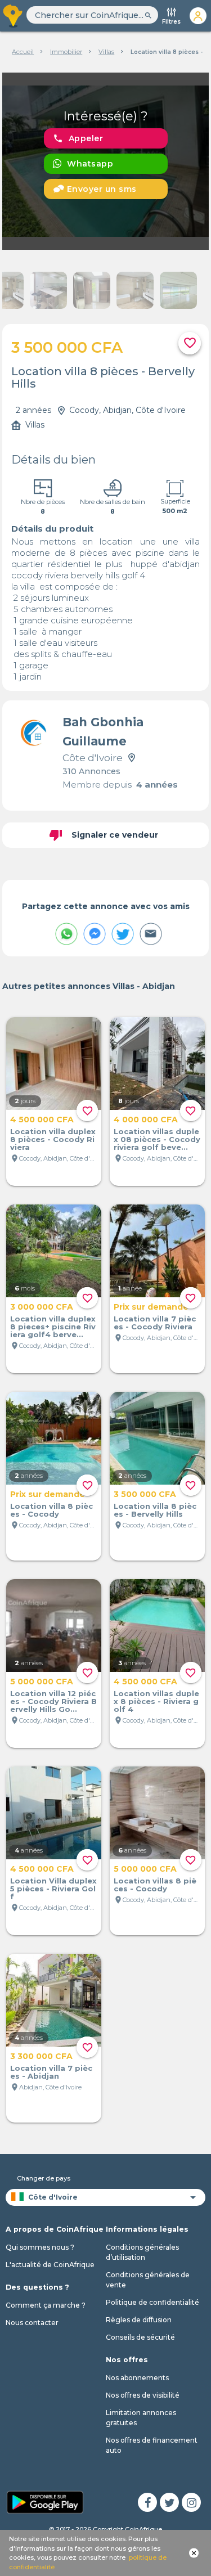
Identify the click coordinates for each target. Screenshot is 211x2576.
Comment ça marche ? (46, 2305)
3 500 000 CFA (145, 1494)
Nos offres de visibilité (143, 2395)
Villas (106, 52)
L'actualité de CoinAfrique (50, 2265)
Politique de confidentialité (152, 2302)
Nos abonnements (137, 2378)
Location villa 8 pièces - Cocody (51, 1510)
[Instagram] (191, 2502)
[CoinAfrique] (13, 16)
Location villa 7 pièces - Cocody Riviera (155, 1323)
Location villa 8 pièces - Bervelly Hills (155, 1510)
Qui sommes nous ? (40, 2247)
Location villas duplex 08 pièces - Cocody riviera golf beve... (157, 1139)
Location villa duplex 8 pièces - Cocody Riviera (53, 1139)
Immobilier (66, 52)
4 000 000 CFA (146, 1120)
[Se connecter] (198, 16)
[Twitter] (169, 2502)
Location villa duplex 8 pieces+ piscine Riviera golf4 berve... (53, 1327)
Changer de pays (44, 2178)
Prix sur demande (151, 1307)
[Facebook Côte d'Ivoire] (147, 2502)
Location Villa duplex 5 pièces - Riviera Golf (53, 1889)
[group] (106, 161)
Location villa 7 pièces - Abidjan (51, 2072)
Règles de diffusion (139, 2320)
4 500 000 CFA (42, 1120)
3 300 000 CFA (41, 2056)
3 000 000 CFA (42, 1307)
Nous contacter (32, 2323)
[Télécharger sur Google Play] (45, 2501)
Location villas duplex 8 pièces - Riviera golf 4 (156, 1701)
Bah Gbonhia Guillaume (103, 732)
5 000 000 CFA (42, 1682)
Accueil (23, 52)
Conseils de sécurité (140, 2337)
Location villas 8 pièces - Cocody (155, 1885)
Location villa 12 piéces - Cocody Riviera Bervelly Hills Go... (53, 1701)
